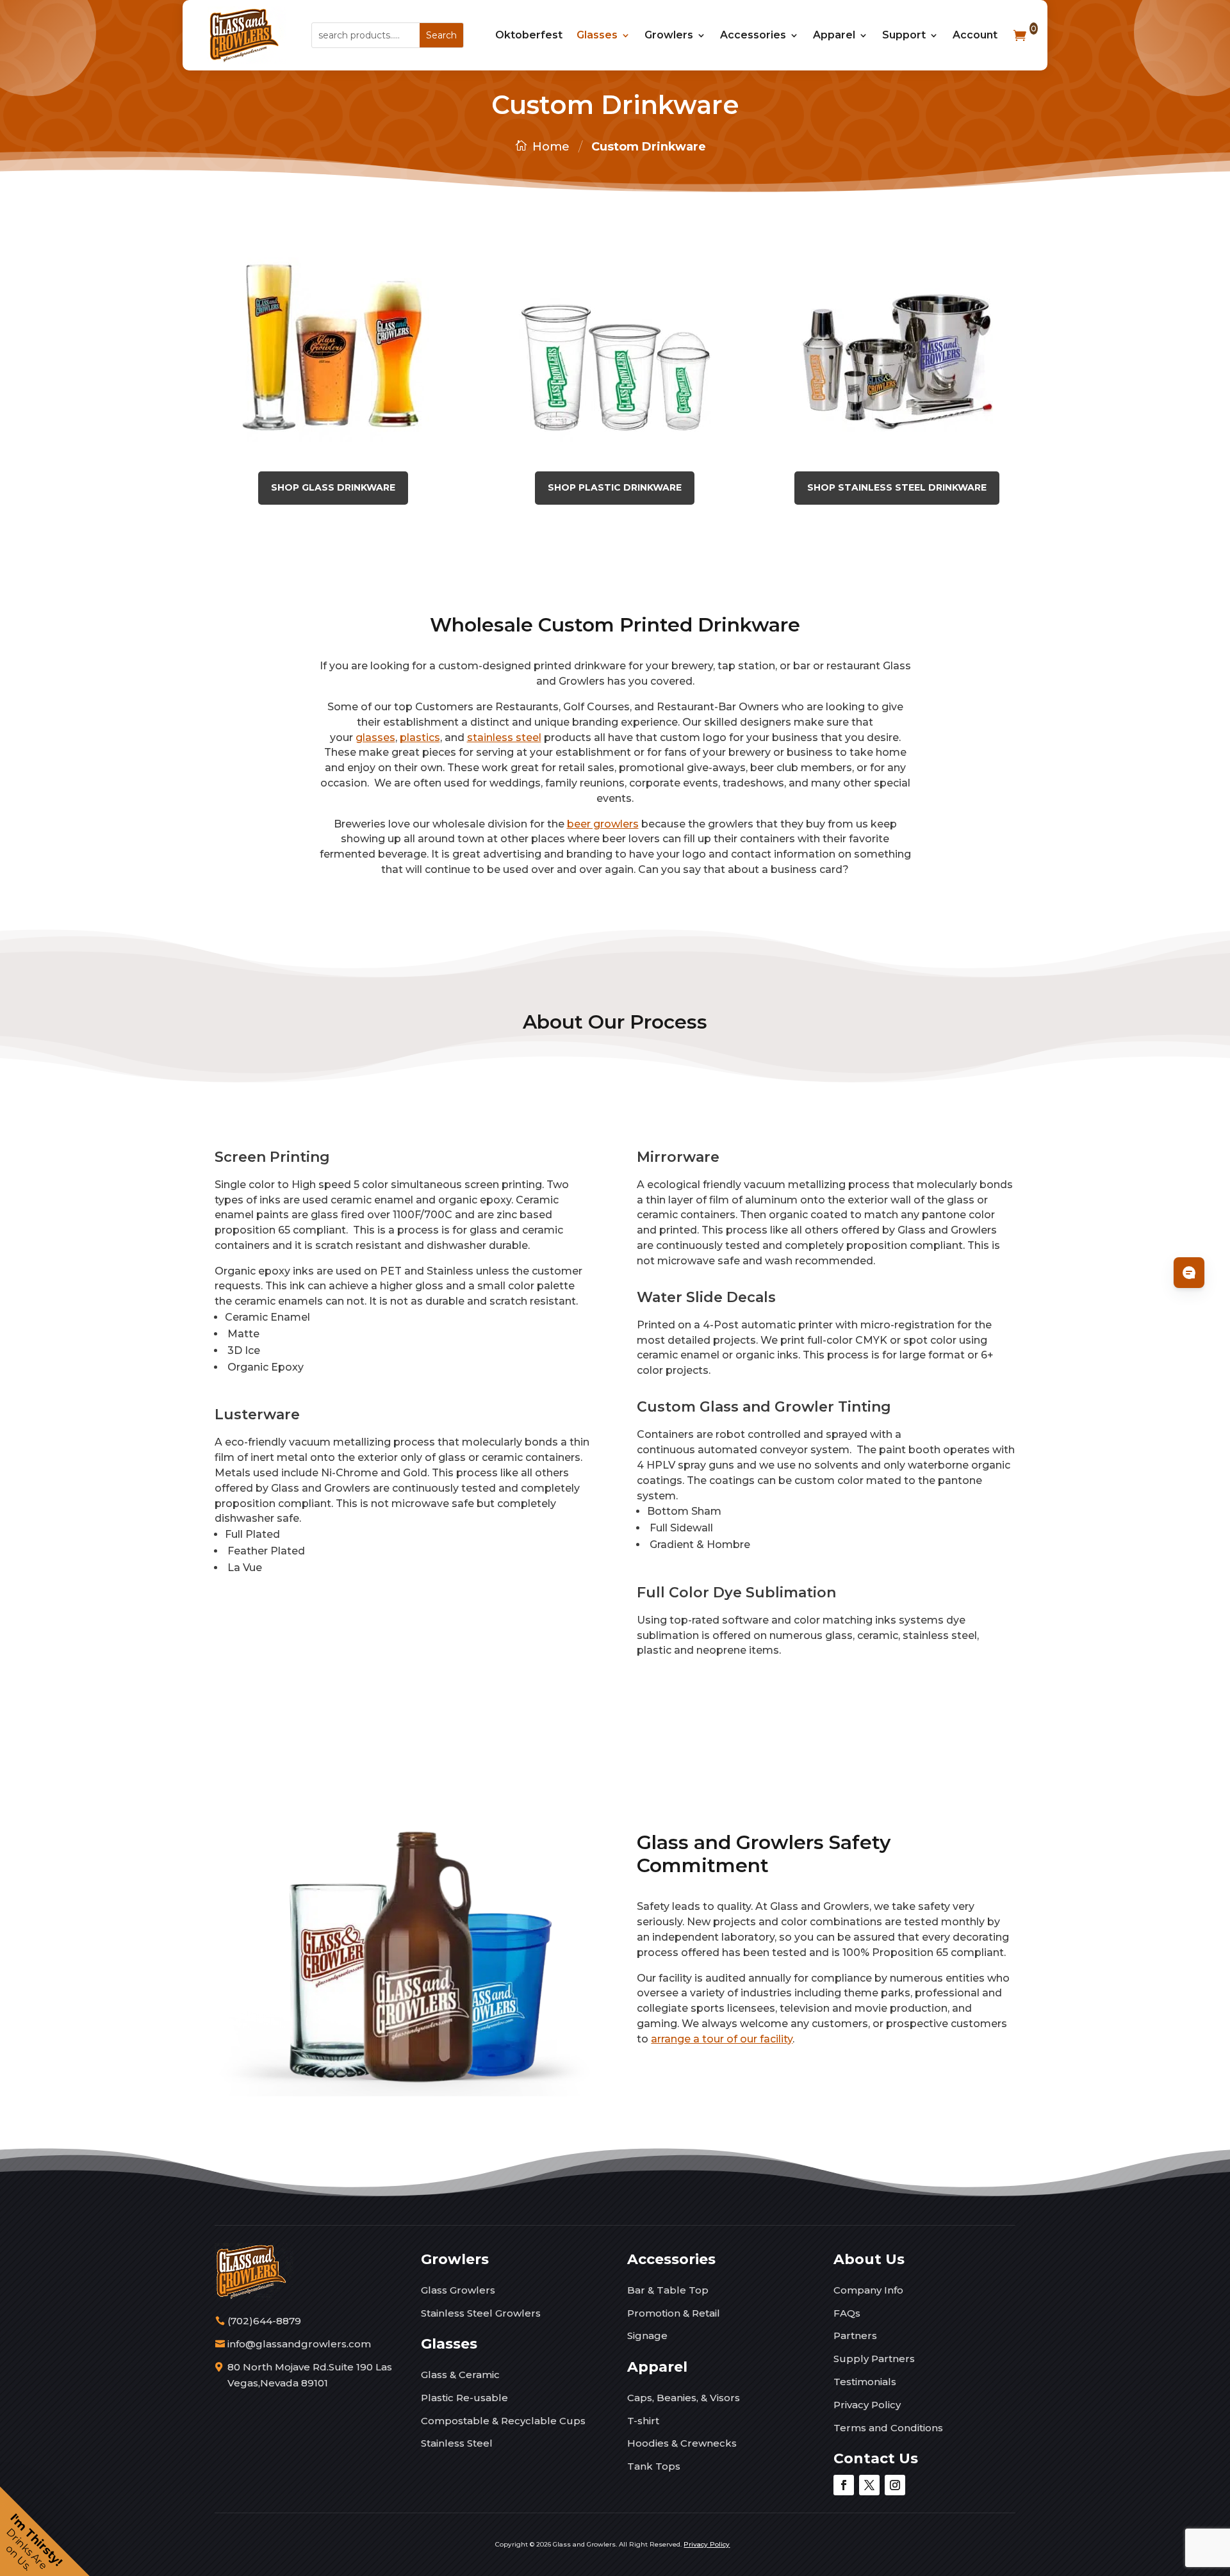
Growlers (669, 35)
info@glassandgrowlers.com (299, 2344)
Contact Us (876, 2458)
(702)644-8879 (264, 2321)
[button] (45, 2531)
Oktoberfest (529, 35)
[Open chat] (1189, 1273)
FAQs (847, 2313)
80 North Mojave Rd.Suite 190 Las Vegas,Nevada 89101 (310, 2375)
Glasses (597, 35)
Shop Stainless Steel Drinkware (897, 487)
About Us (869, 2259)
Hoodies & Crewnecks (682, 2443)
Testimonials (865, 2382)
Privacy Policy (867, 2405)
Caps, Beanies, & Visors (684, 2398)
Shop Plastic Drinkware (615, 487)
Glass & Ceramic (460, 2375)
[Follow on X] (869, 2485)
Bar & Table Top (668, 2290)
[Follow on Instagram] (895, 2485)
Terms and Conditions (888, 2428)
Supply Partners (874, 2359)
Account (975, 35)
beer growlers (603, 824)
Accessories (753, 35)
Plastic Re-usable (464, 2398)
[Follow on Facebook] (844, 2485)
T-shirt (643, 2421)
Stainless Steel (457, 2443)
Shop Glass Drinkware (333, 487)
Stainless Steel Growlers (481, 2313)
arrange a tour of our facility (722, 2039)
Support (904, 35)
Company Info (868, 2290)
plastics (420, 738)
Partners (855, 2336)
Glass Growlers (458, 2290)
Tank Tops (654, 2466)
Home (551, 147)
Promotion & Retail (674, 2313)
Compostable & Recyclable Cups (503, 2421)
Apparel (834, 35)
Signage (647, 2336)
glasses (375, 738)
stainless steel (504, 738)
